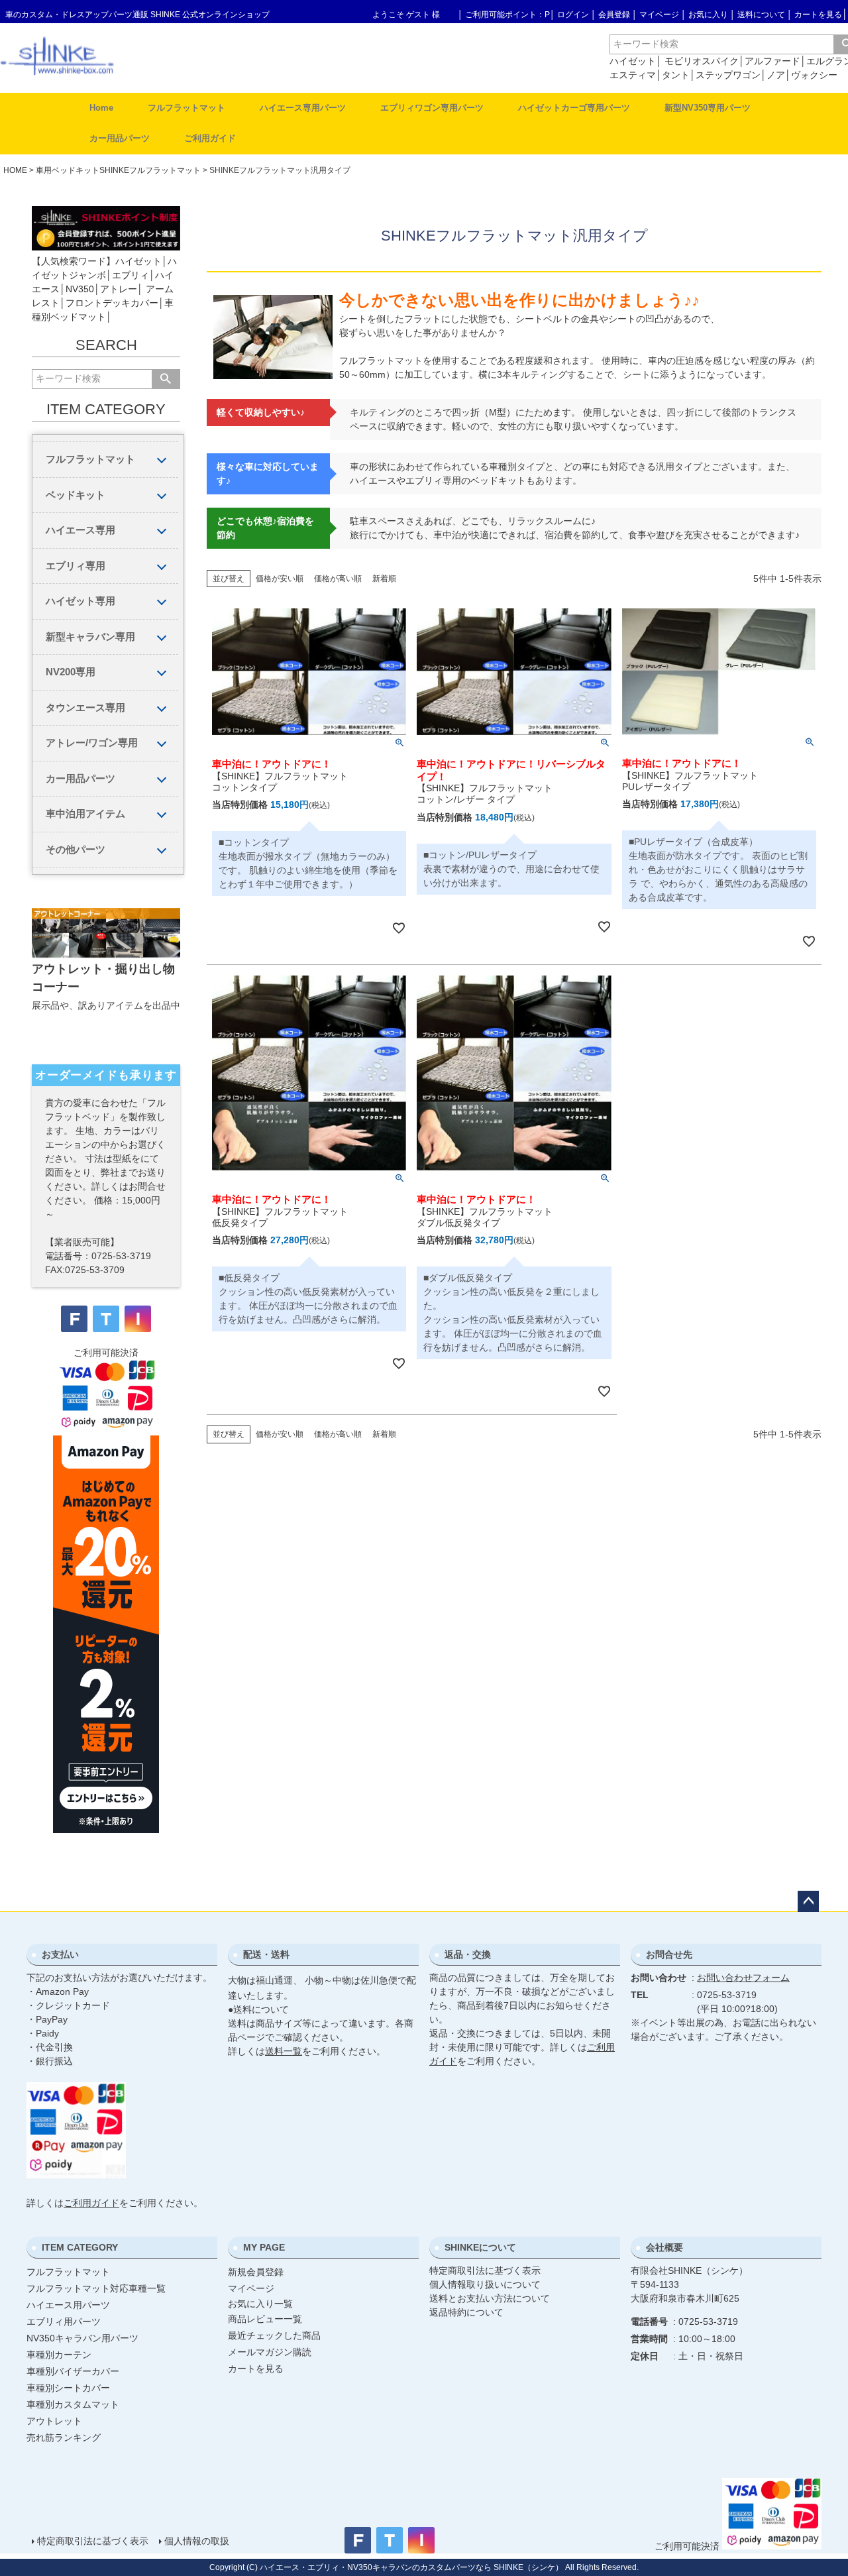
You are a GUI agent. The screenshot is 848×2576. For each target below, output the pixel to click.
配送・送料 (266, 1954)
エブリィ (131, 275)
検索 (166, 379)
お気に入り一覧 (260, 2304)
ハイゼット (633, 61)
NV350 (80, 289)
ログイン (573, 15)
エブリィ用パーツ (64, 2322)
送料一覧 (284, 2051)
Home (101, 108)
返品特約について (466, 2312)
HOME (15, 170)
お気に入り (708, 15)
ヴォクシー (814, 75)
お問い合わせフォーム (743, 1978)
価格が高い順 (338, 579)
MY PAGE (264, 2247)
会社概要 (664, 2247)
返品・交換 (468, 1954)
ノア (776, 75)
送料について (761, 15)
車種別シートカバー (68, 2388)
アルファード (772, 61)
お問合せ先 (669, 1954)
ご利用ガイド (210, 138)
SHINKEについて (480, 2247)
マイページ (659, 15)
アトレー (119, 289)
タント (676, 75)
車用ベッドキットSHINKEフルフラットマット (118, 170)
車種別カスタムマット (73, 2404)
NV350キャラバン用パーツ (82, 2338)
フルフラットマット (186, 108)
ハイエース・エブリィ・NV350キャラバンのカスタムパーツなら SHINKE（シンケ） (411, 2567)
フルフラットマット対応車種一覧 (96, 2288)
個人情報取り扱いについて (485, 2284)
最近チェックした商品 (274, 2335)
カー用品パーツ (120, 138)
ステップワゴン (728, 75)
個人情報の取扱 (197, 2541)
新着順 (384, 579)
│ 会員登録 (610, 15)
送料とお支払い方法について (490, 2298)
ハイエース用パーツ (68, 2305)
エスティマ (633, 75)
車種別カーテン (59, 2355)
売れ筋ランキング (64, 2437)
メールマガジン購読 (270, 2352)
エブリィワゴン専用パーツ (432, 108)
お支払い (60, 1954)
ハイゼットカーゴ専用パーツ (574, 108)
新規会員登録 (256, 2272)
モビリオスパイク (702, 61)
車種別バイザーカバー (73, 2371)
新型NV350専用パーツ (708, 108)
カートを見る (818, 15)
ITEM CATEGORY (80, 2247)
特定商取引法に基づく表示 (485, 2270)
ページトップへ (808, 1901)
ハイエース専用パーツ (303, 108)
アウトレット (54, 2421)
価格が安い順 (280, 579)
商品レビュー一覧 (265, 2319)
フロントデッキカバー (112, 303)
